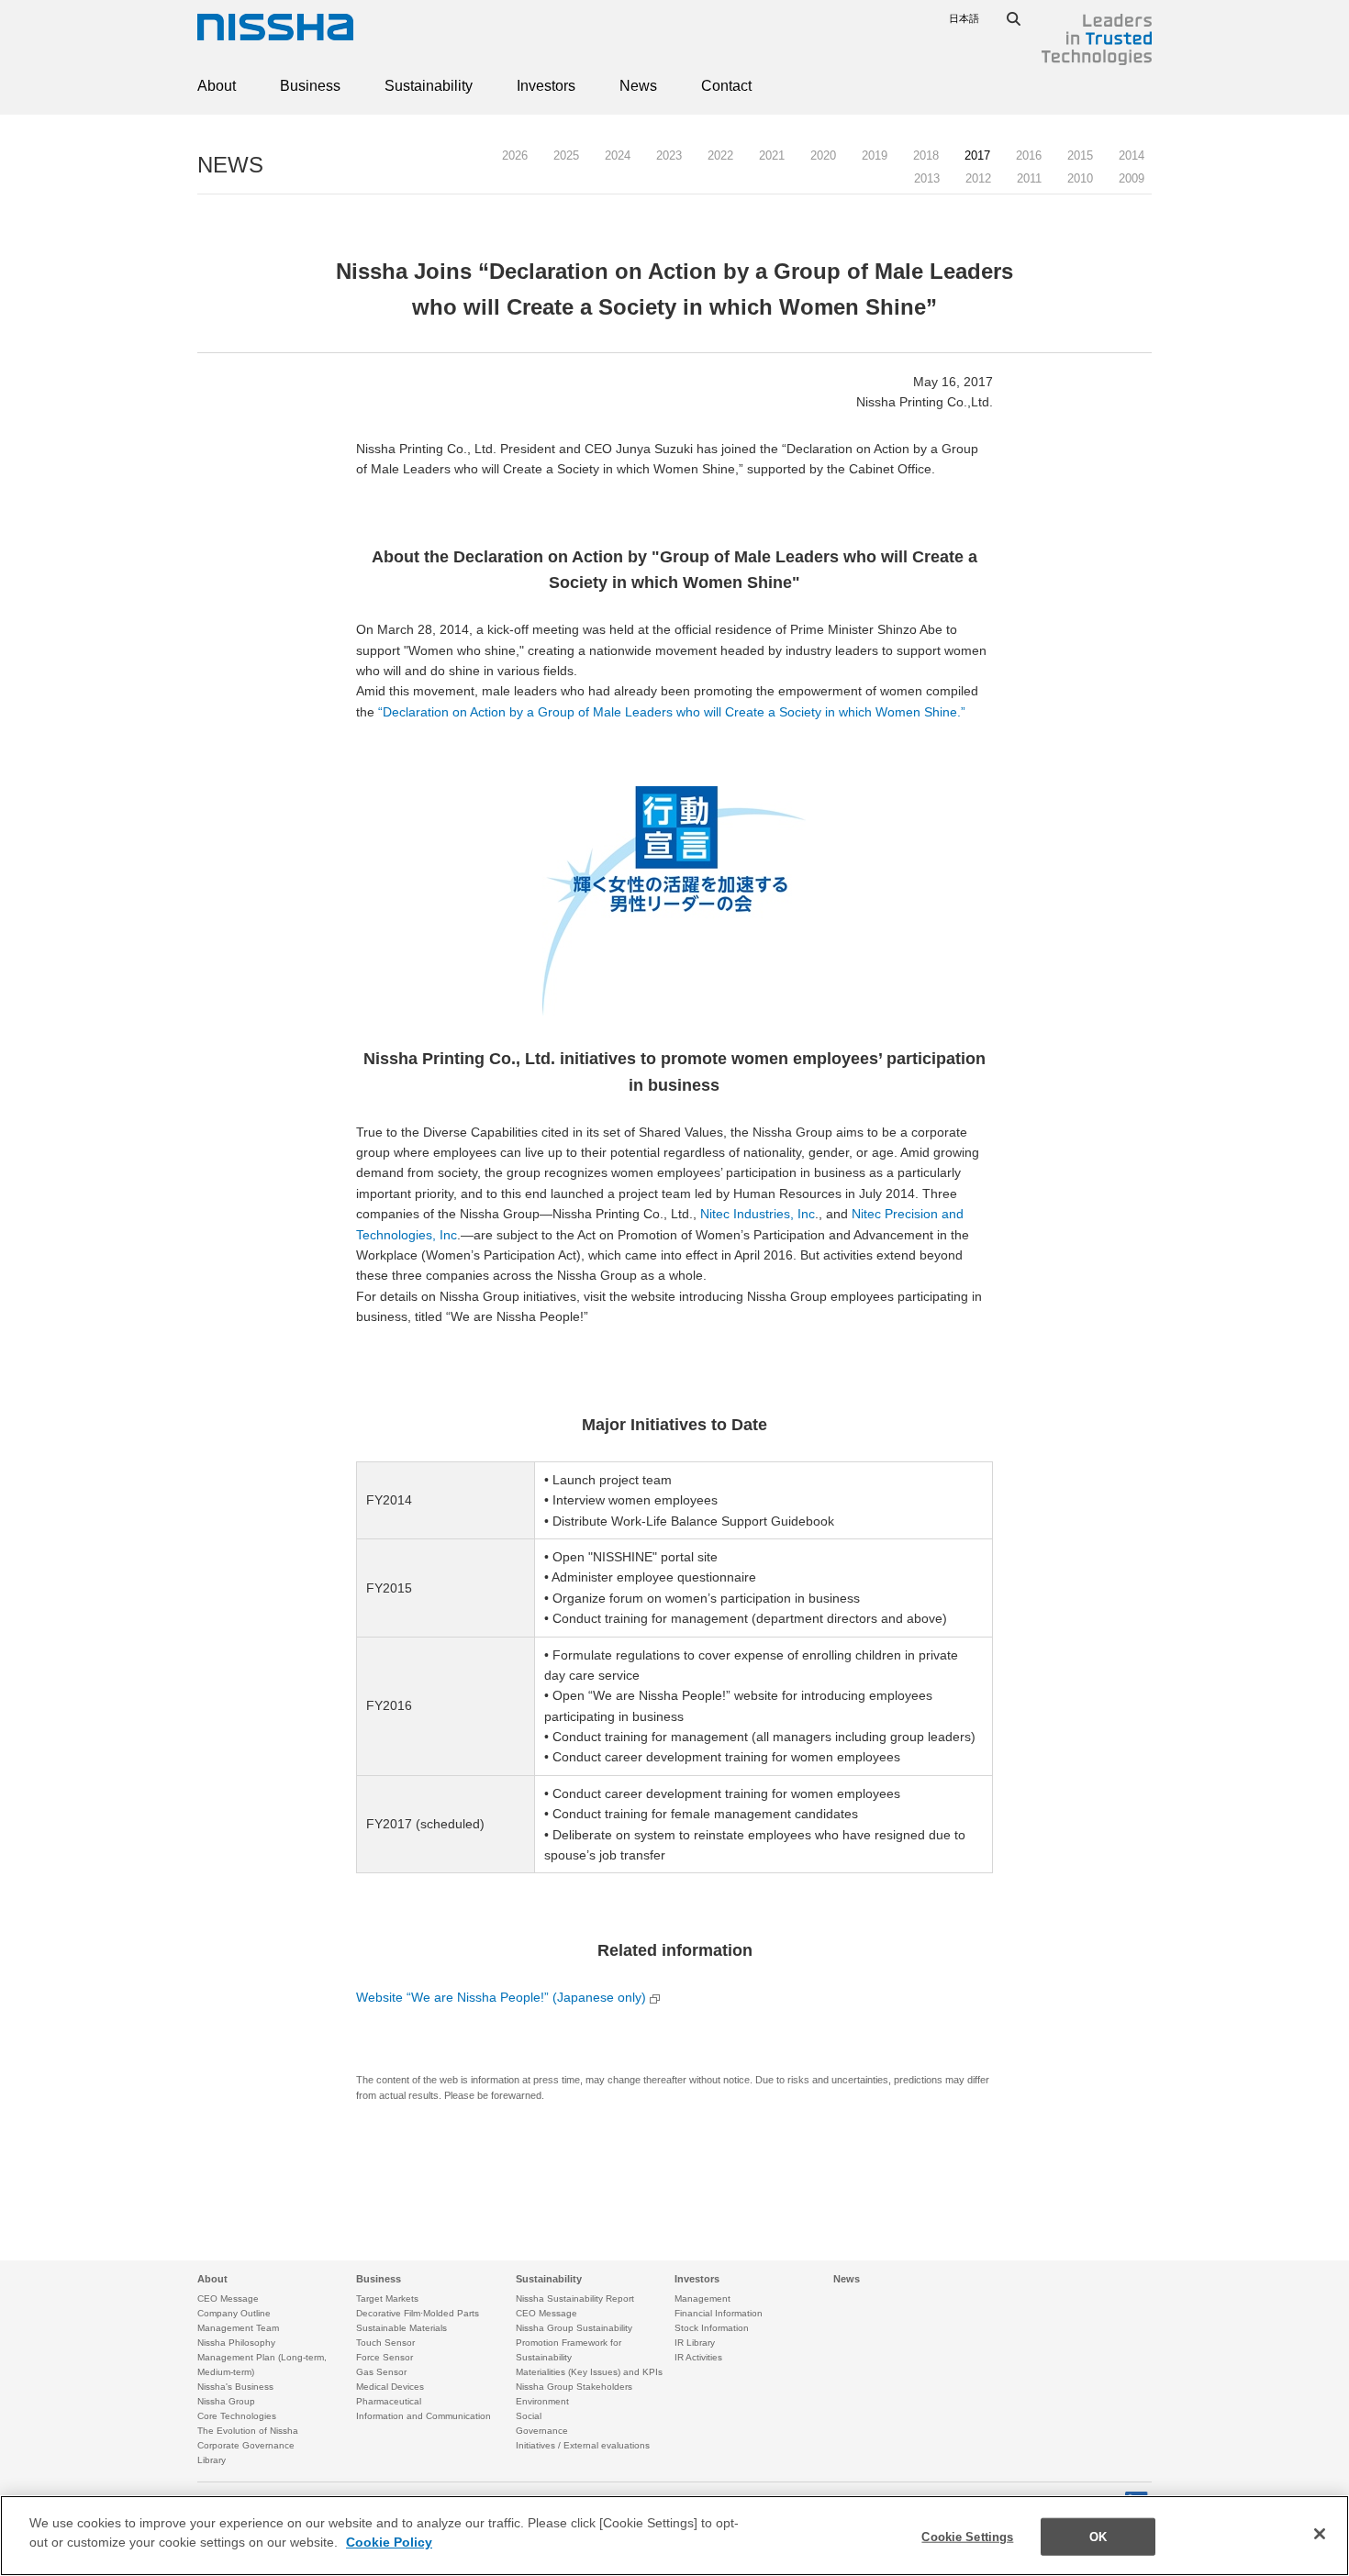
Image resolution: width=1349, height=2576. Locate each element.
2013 (927, 178)
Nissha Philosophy (236, 2343)
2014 (1132, 155)
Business (310, 86)
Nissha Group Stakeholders (574, 2387)
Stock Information (712, 2328)
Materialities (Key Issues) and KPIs (589, 2372)
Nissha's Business (235, 2387)
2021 (772, 155)
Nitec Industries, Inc (758, 1214)
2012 (978, 178)
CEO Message (228, 2298)
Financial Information (719, 2313)
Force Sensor (385, 2357)
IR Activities (698, 2357)
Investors (546, 86)
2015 (1080, 155)
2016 (1029, 155)
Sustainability (429, 86)
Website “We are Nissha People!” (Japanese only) (501, 1997)
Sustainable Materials (401, 2328)
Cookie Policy (389, 2543)
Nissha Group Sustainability (574, 2328)
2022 (720, 155)
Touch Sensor (385, 2343)
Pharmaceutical (389, 2401)
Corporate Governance (246, 2445)
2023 (669, 155)
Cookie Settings (967, 2537)
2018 (926, 155)
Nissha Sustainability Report (575, 2298)
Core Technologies (237, 2416)
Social (529, 2416)
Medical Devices (390, 2387)
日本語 (964, 18)
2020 (823, 155)
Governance (542, 2431)
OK (1098, 2537)
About (217, 86)
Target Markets (387, 2298)
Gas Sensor (381, 2372)
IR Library (695, 2343)
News (638, 86)
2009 (1132, 178)
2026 (515, 155)
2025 (566, 155)
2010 (1080, 178)
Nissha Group (226, 2401)
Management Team (238, 2328)
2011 (1029, 178)
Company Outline (234, 2313)
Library (212, 2460)
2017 (977, 155)
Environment (542, 2401)
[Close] (1320, 2534)
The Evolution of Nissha (248, 2431)
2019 (875, 155)
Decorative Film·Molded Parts (418, 2313)
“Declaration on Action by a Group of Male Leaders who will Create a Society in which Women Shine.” (672, 712)
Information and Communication (424, 2416)
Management (702, 2298)
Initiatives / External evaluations (583, 2445)
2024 (618, 155)
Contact (726, 86)
